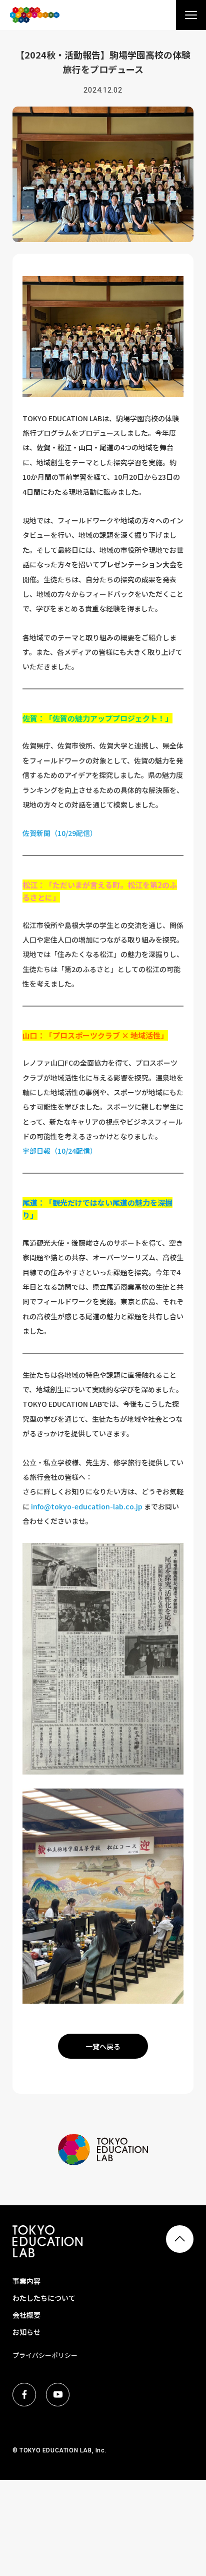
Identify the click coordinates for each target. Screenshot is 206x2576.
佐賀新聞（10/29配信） (60, 833)
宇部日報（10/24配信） (60, 1151)
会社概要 (26, 2315)
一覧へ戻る (103, 2046)
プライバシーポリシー (45, 2355)
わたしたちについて (44, 2298)
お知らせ (26, 2332)
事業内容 (26, 2281)
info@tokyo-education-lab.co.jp (87, 1506)
